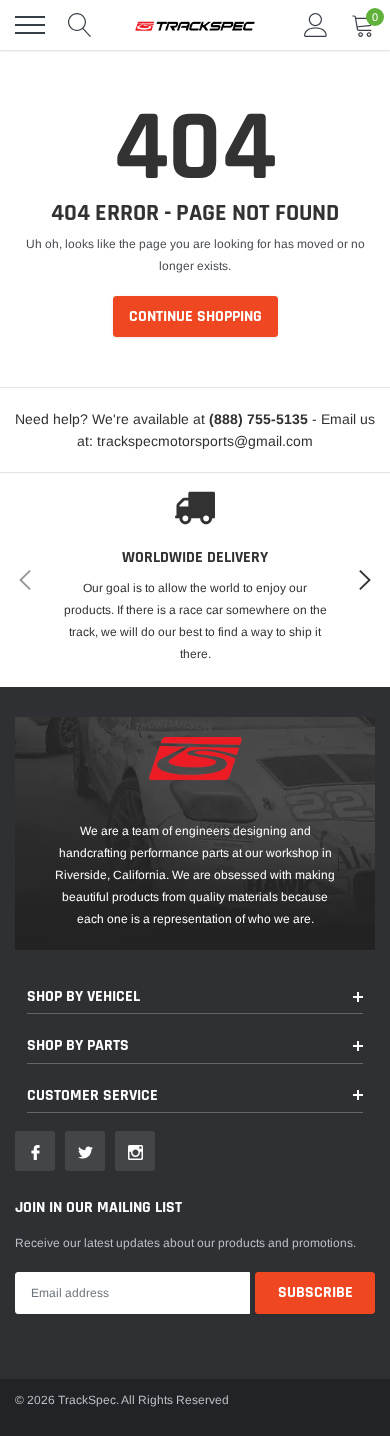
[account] (316, 25)
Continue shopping (195, 316)
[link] (35, 1151)
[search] (80, 25)
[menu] (30, 25)
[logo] (195, 25)
